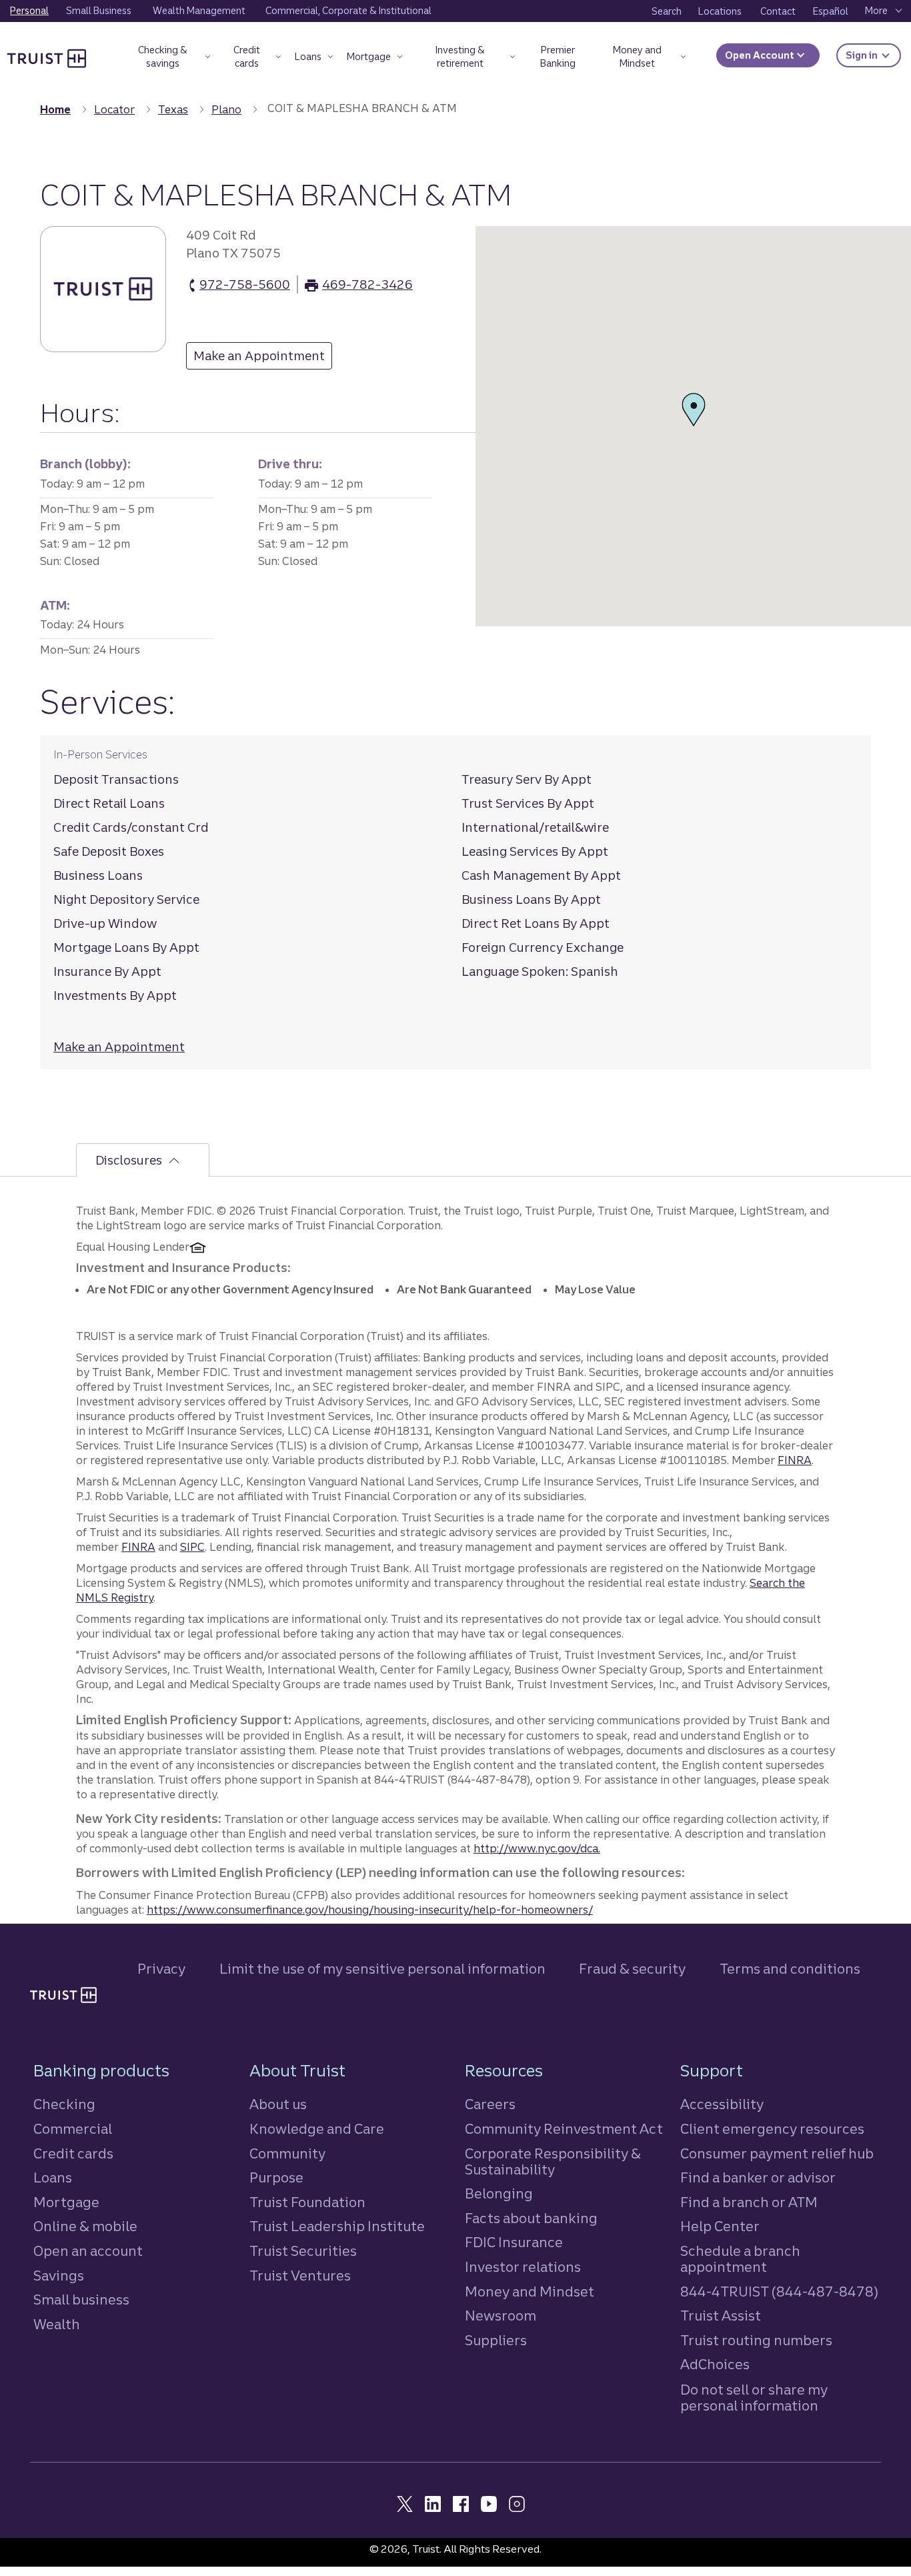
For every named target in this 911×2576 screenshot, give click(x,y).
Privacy (161, 1969)
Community (287, 2153)
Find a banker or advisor (758, 2177)
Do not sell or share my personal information (754, 2398)
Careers (490, 2104)
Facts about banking (531, 2218)
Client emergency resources (772, 2129)
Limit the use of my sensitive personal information (382, 1969)
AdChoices (715, 2364)
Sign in (873, 55)
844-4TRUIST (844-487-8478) (779, 2292)
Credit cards (73, 2153)
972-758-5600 (245, 285)
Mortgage (66, 2202)
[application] (693, 426)
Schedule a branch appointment (740, 2259)
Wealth (57, 2324)
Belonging (499, 2193)
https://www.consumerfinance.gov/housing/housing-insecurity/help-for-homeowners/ (370, 1910)
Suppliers (496, 2340)
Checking (64, 2104)
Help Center (720, 2226)
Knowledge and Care (317, 2129)
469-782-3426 (367, 285)
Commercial (73, 2129)
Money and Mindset (530, 2292)
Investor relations (523, 2267)
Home (55, 109)
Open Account (761, 55)
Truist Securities (303, 2251)
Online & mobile (85, 2226)
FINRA (795, 1460)
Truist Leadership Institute (337, 2226)
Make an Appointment (255, 359)
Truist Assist (721, 2316)
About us (278, 2104)
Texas (173, 109)
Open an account (88, 2251)
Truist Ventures (300, 2276)
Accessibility (722, 2104)
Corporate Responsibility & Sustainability (553, 2161)
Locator (114, 109)
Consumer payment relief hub (777, 2153)
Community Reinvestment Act (564, 2129)
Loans (53, 2177)
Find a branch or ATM (749, 2202)
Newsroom (501, 2316)
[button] (169, 59)
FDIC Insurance (514, 2242)
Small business (81, 2300)
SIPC (192, 1547)
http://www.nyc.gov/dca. (537, 1848)
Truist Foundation (307, 2202)
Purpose (276, 2177)
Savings (59, 2276)
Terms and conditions (790, 1969)
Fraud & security (632, 1969)
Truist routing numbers (756, 2340)
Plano (226, 109)
